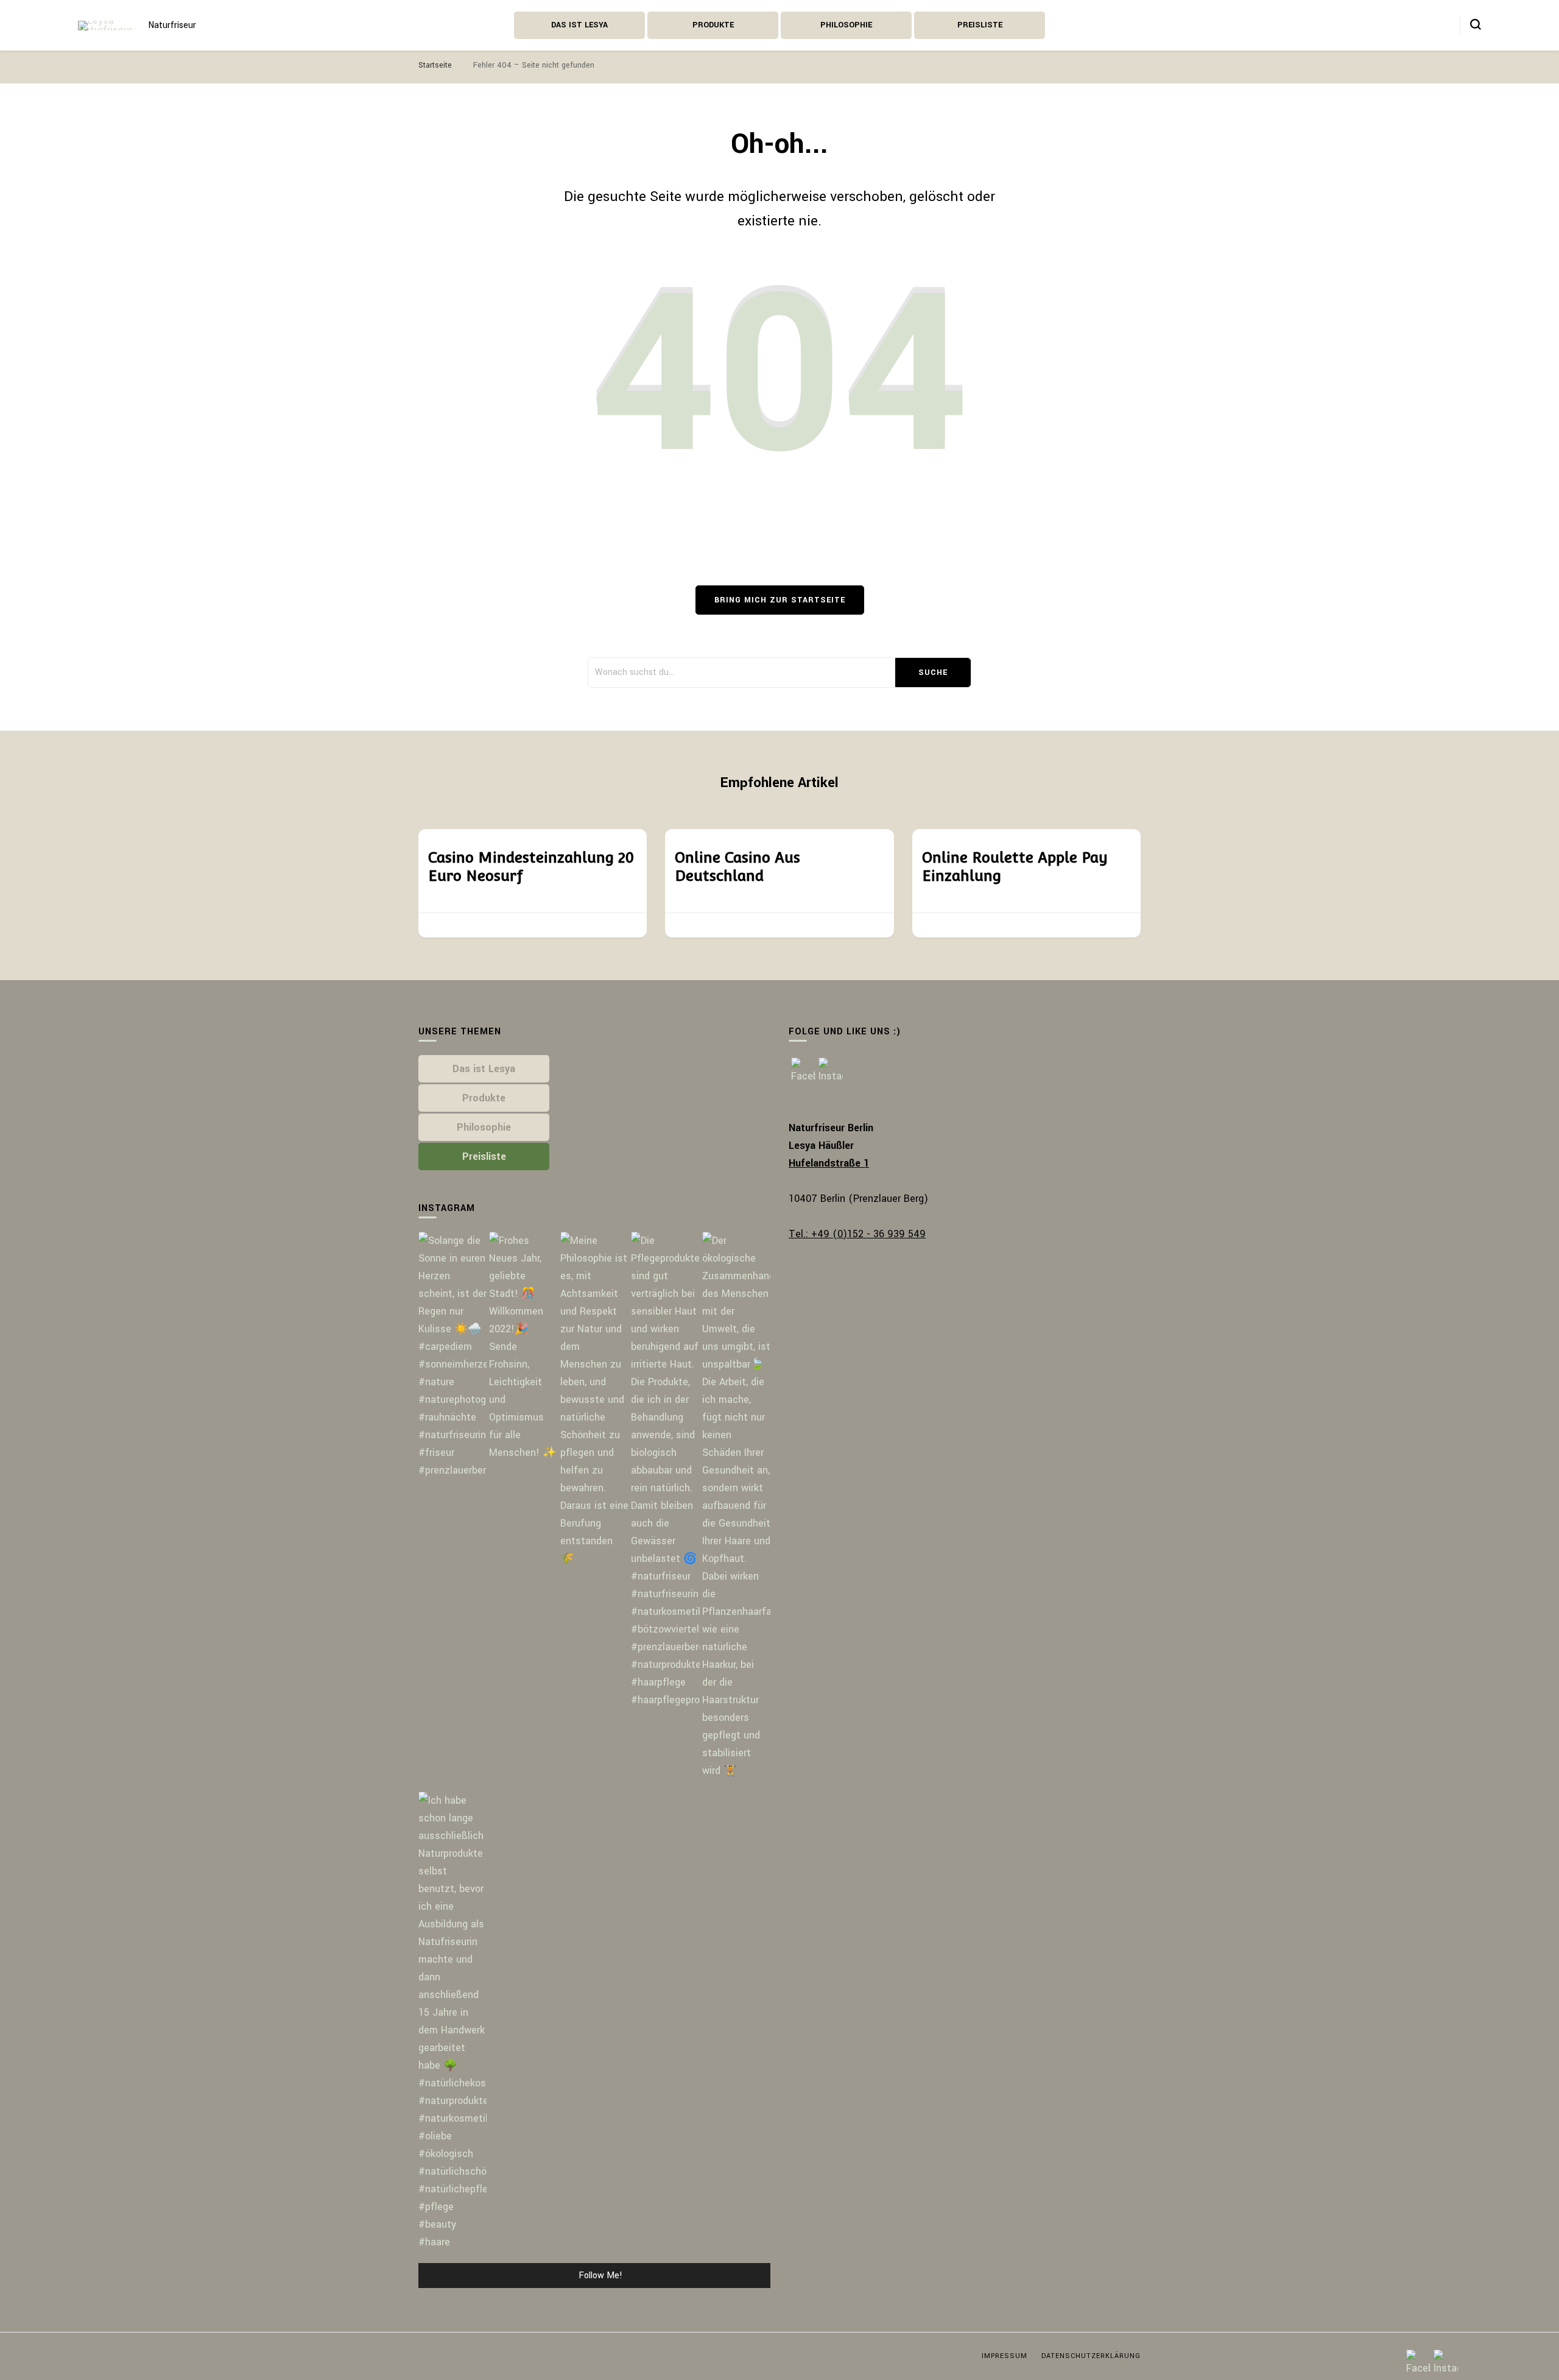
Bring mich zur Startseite (780, 600)
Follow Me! (600, 2276)
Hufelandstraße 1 (829, 1163)
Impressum (1005, 2356)
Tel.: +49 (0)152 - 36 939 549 (857, 1234)
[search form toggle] (1476, 24)
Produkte (713, 25)
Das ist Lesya (579, 25)
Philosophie (846, 25)
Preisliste (980, 25)
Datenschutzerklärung (1091, 2356)
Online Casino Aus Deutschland (737, 867)
